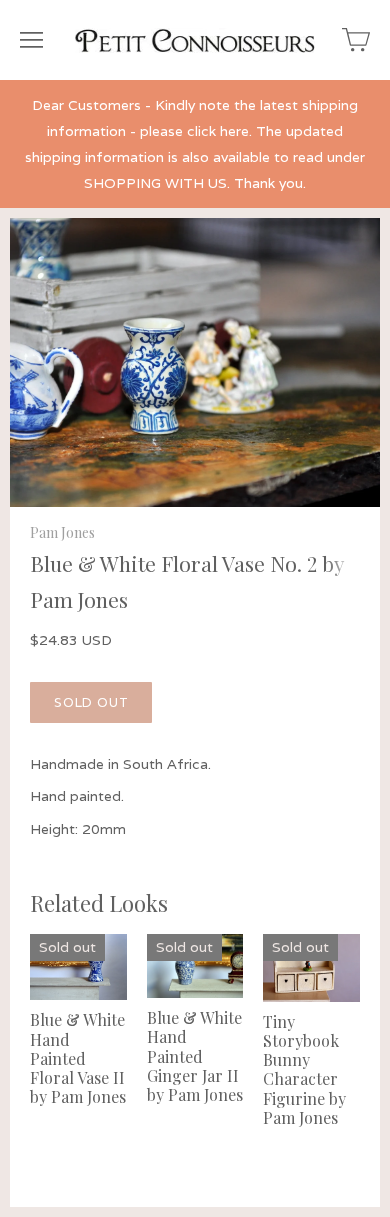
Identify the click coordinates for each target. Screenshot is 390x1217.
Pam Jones (62, 532)
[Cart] (356, 40)
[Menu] (31, 40)
